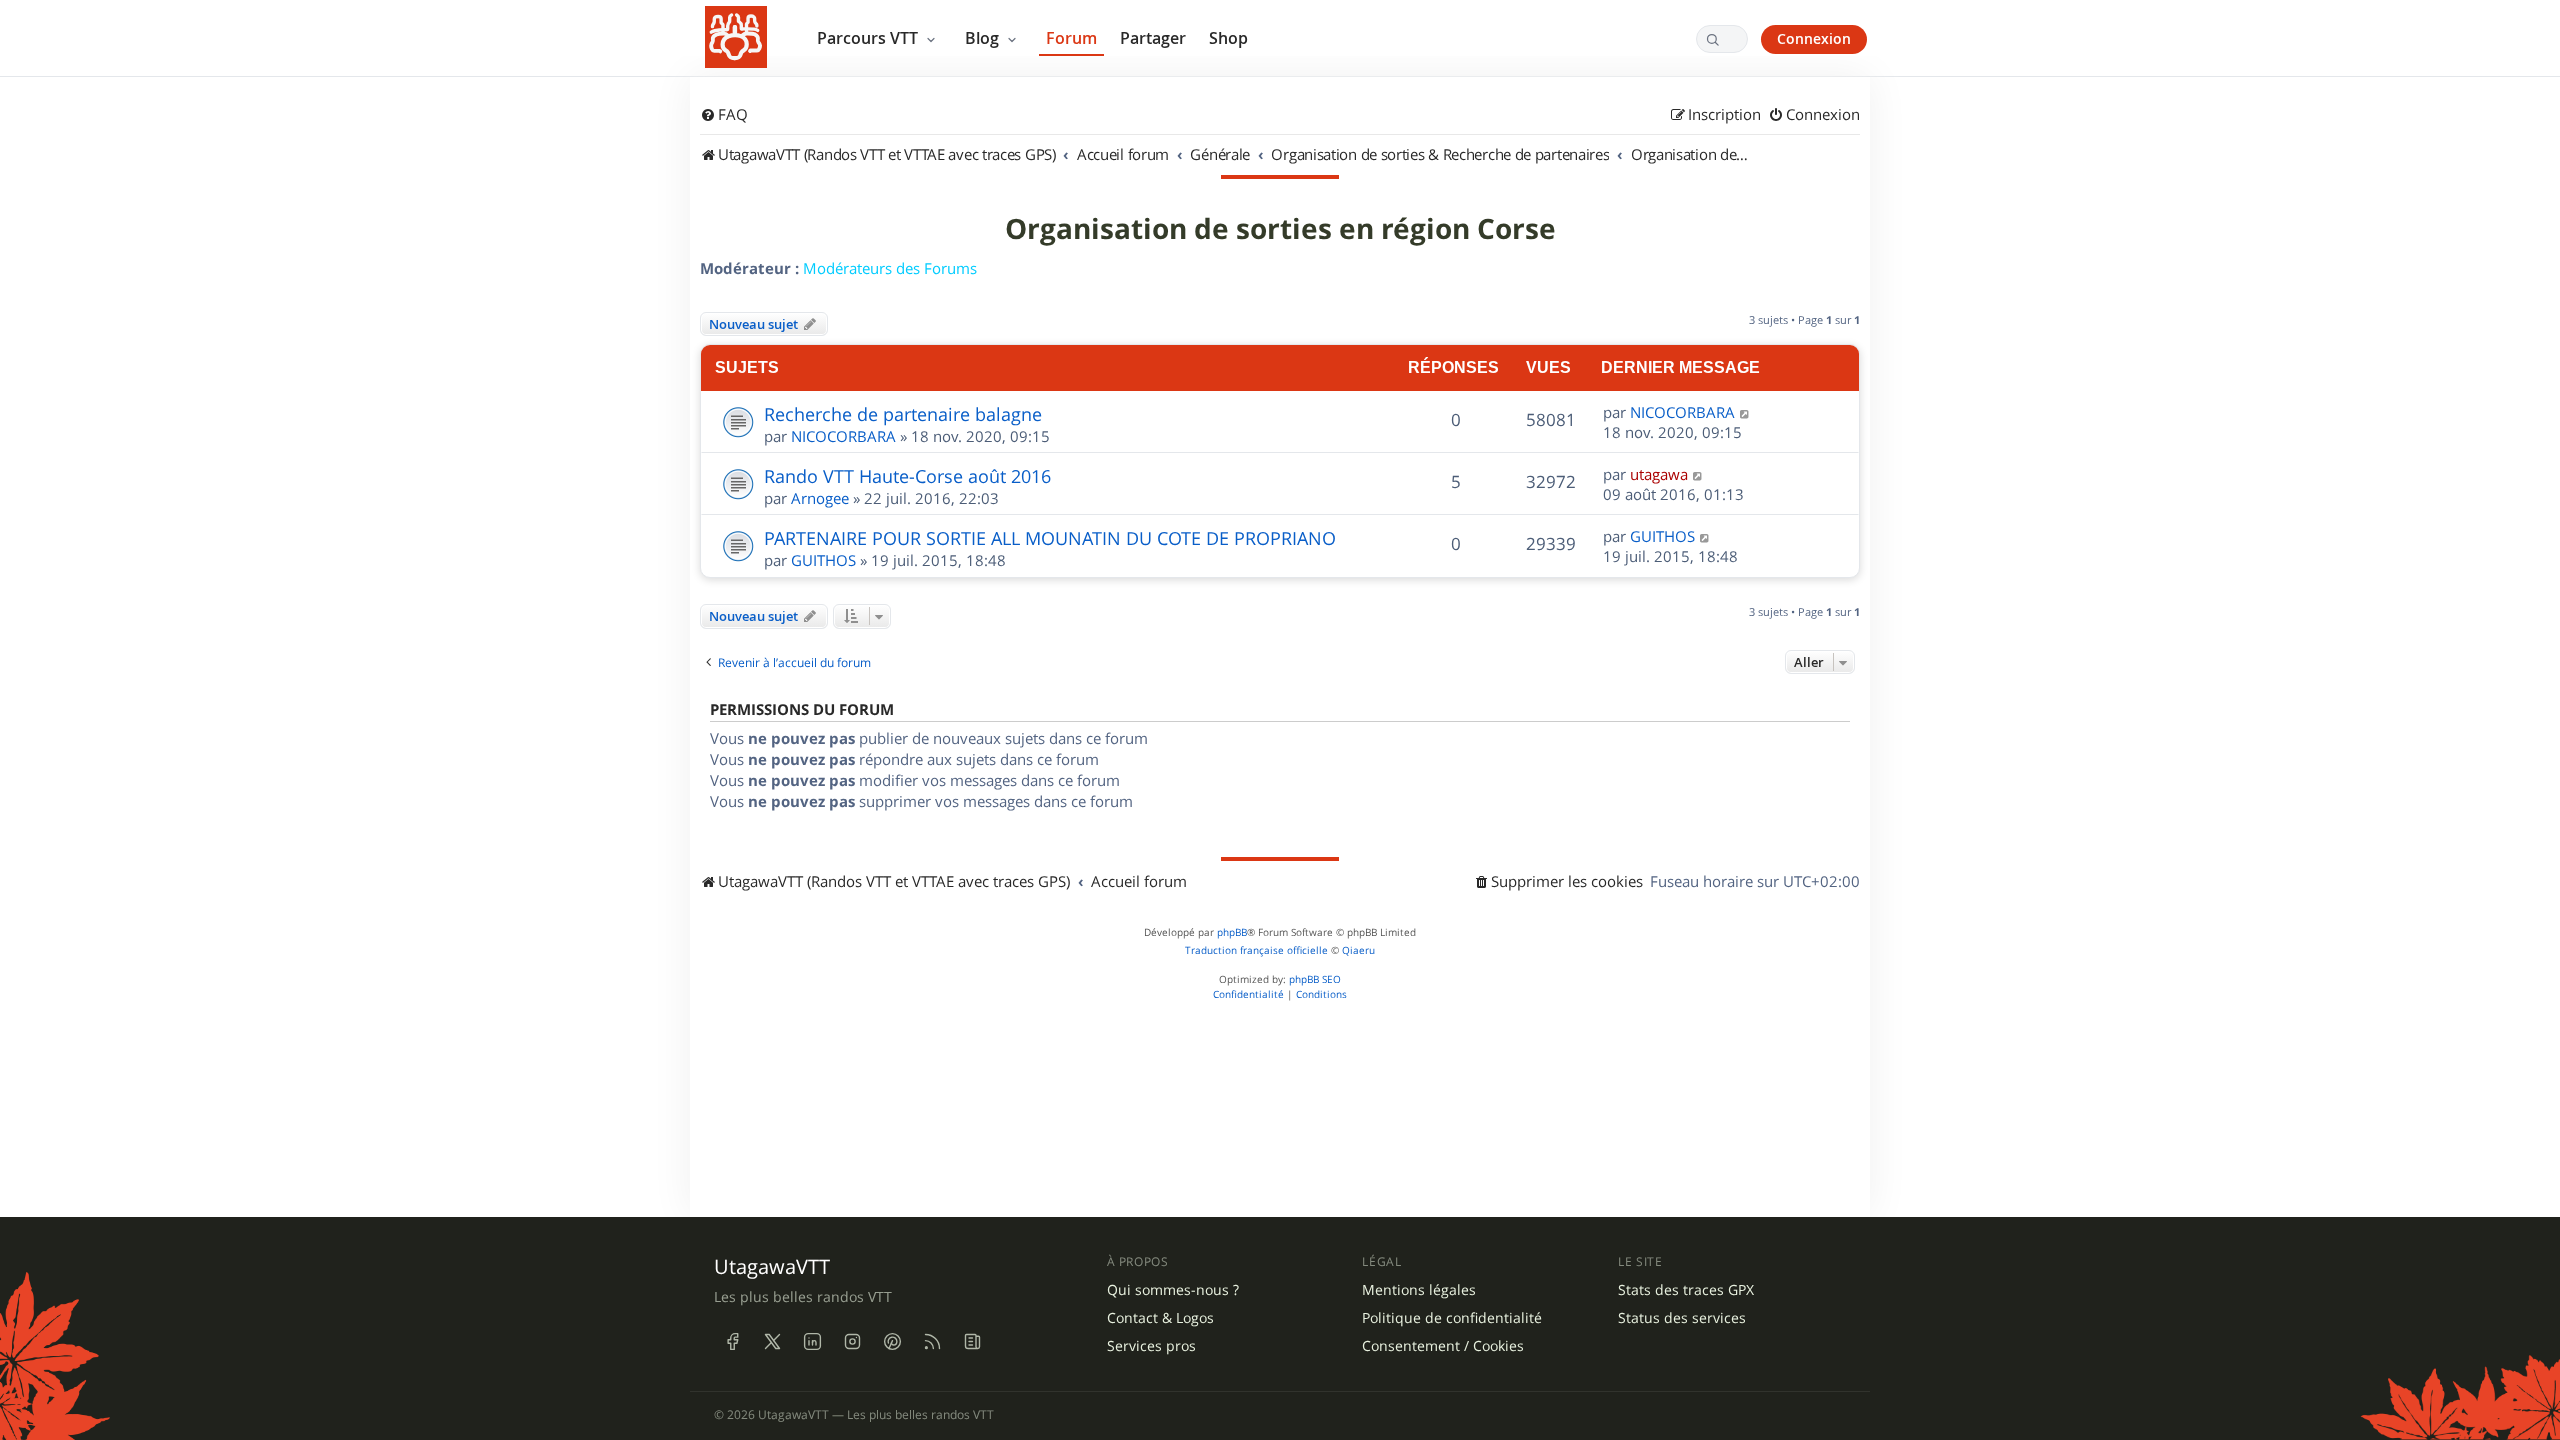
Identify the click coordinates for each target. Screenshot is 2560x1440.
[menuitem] (724, 115)
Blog (984, 38)
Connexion (1814, 38)
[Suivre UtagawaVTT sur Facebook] (732, 1341)
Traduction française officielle (1256, 950)
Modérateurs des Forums (890, 268)
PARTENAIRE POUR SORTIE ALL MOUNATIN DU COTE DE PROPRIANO (1050, 538)
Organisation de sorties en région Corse (1280, 229)
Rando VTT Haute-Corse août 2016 (907, 476)
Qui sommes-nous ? (1173, 1290)
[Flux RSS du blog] (972, 1341)
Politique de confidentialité (1452, 1318)
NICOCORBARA (843, 436)
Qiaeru (1358, 950)
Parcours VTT (869, 38)
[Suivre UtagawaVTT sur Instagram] (852, 1341)
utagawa (1659, 474)
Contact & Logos (1160, 1318)
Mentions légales (1419, 1290)
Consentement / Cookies (1443, 1346)
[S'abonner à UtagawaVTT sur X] (772, 1341)
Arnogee (820, 498)
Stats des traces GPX (1686, 1290)
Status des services (1682, 1318)
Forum (1071, 38)
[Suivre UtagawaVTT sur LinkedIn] (812, 1341)
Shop (1228, 38)
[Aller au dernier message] (1745, 412)
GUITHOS (823, 560)
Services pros (1151, 1346)
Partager (1153, 38)
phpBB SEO (1315, 979)
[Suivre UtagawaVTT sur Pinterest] (892, 1341)
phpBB (1232, 932)
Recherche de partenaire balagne (903, 414)
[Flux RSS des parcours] (932, 1341)
